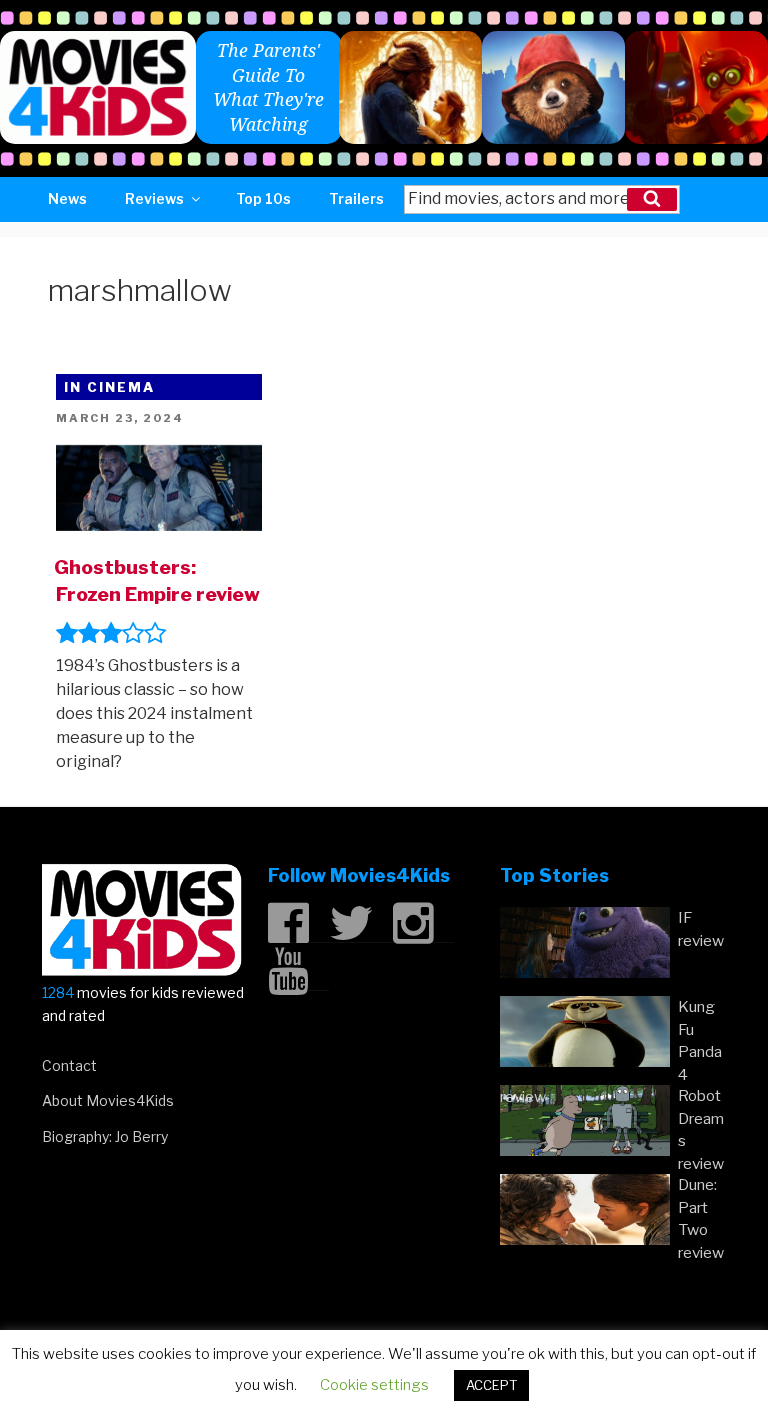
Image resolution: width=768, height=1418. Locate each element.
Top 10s (263, 198)
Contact (69, 1065)
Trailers (356, 198)
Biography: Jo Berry (105, 1136)
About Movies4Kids (108, 1100)
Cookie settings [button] (374, 1385)
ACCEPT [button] (491, 1385)
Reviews (154, 198)
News (67, 198)
